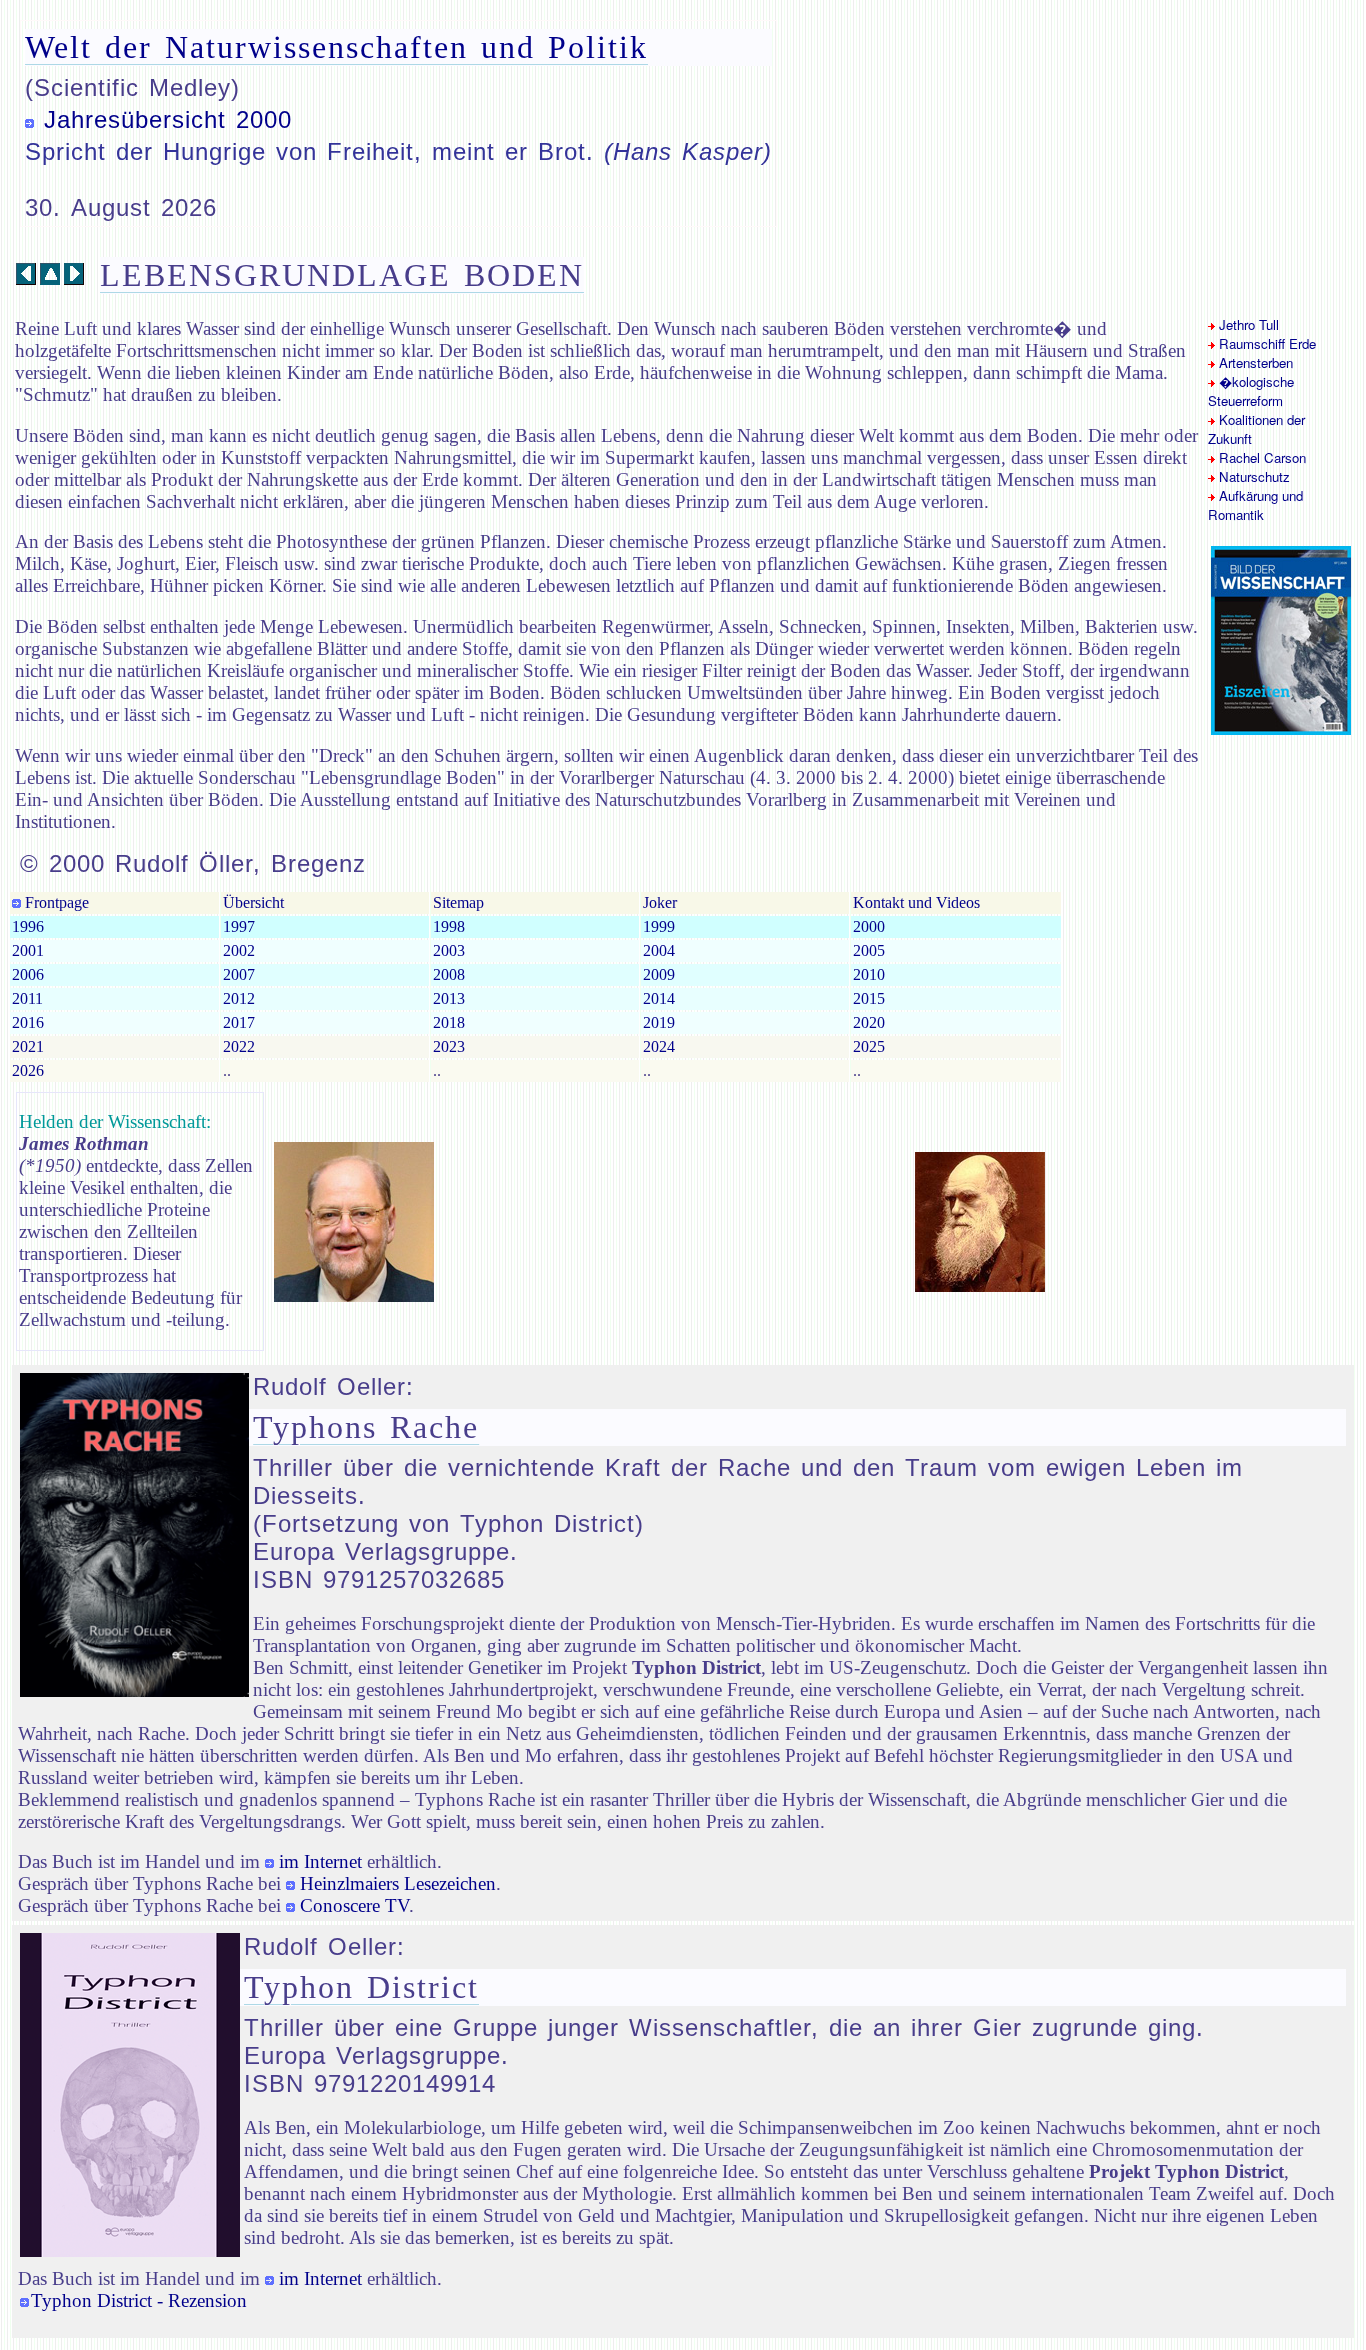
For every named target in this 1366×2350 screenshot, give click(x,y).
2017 (239, 1022)
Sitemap (458, 902)
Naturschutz (1252, 476)
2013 (449, 998)
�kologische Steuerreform (1251, 391)
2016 (28, 1022)
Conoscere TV (354, 1905)
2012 (239, 998)
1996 (28, 926)
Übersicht (253, 902)
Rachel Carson (1260, 457)
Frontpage (55, 902)
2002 (239, 950)
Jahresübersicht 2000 (168, 119)
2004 (659, 950)
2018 (449, 1022)
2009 (659, 974)
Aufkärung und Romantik (1255, 505)
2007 (239, 974)
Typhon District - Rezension (139, 2300)
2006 (28, 974)
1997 (239, 926)
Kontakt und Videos (916, 902)
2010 (869, 974)
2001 (28, 950)
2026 (28, 1070)
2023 (449, 1046)
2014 (659, 998)
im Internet (320, 1861)
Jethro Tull (1247, 324)
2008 (449, 974)
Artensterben (1254, 362)
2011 (27, 998)
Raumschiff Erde (1265, 343)
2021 (28, 1046)
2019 (659, 1022)
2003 (449, 950)
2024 (659, 1046)
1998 (449, 926)
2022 (239, 1046)
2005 (869, 950)
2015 (869, 998)
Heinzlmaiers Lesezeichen (398, 1883)
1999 (659, 926)
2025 (869, 1046)
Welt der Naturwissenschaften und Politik (336, 47)
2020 (869, 1022)
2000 (869, 926)
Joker (660, 902)
